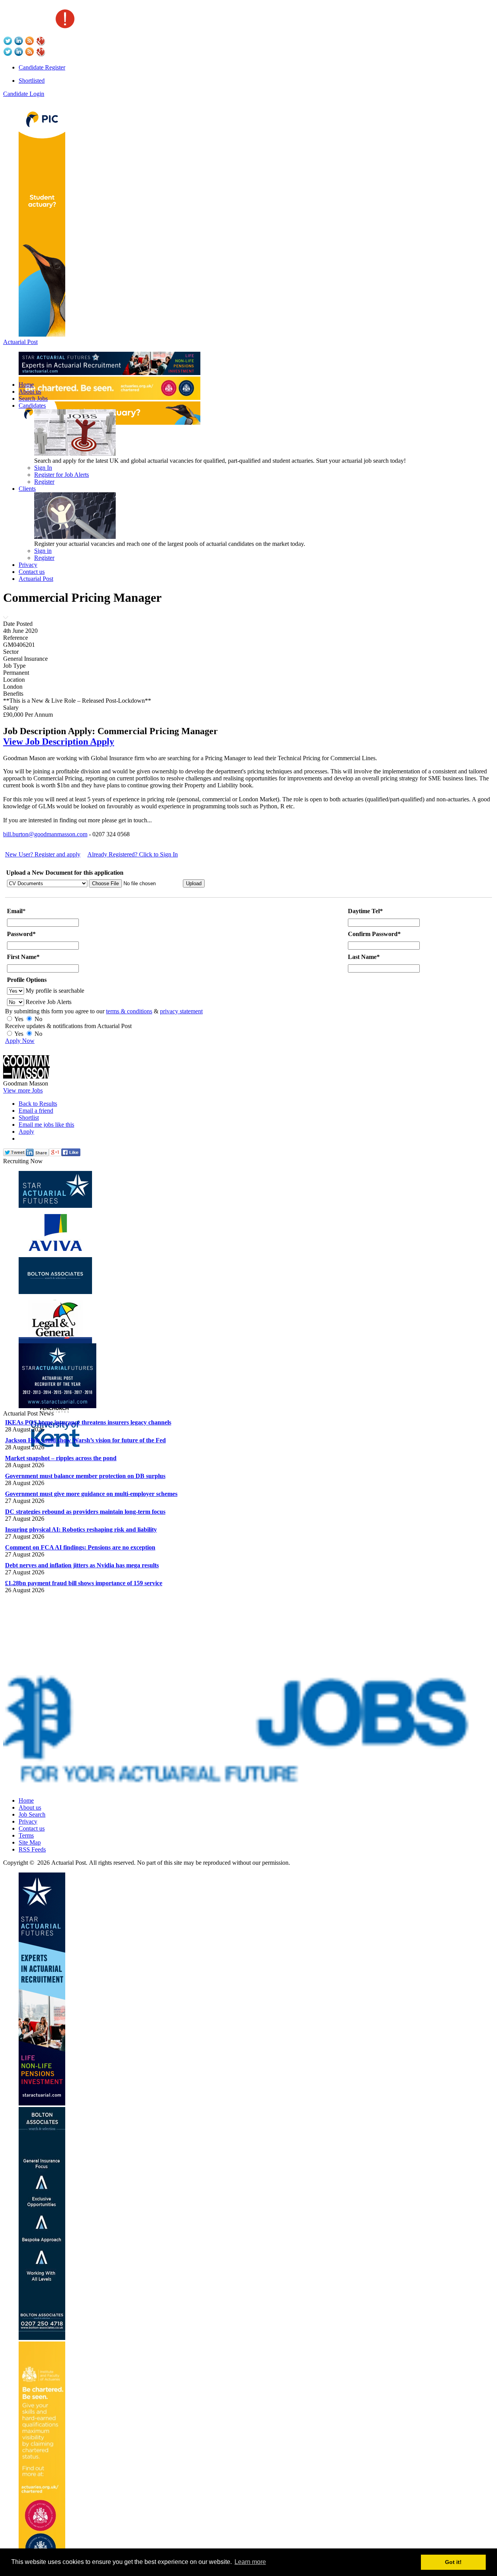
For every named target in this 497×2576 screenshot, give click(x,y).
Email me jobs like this (46, 1125)
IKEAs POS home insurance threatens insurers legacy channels (88, 1422)
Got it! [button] (453, 2562)
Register (44, 482)
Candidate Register (42, 67)
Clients (27, 489)
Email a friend (36, 1111)
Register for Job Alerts (62, 475)
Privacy (28, 565)
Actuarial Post (20, 342)
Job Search (32, 1814)
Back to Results (38, 1104)
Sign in (43, 551)
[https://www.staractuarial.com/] (109, 373)
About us (30, 392)
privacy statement (181, 1011)
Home (26, 385)
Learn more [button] (250, 2562)
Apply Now (20, 1041)
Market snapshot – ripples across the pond (61, 1458)
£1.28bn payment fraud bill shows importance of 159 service (84, 1583)
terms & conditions (129, 1011)
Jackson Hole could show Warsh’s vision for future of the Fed (85, 1440)
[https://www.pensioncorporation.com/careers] (42, 334)
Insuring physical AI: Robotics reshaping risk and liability (81, 1529)
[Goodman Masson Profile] (26, 1076)
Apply (26, 1132)
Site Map (30, 1842)
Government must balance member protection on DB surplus (85, 1476)
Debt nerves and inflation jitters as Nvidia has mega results (82, 1565)
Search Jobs (33, 399)
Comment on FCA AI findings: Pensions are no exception (80, 1547)
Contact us (32, 572)
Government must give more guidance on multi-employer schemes (91, 1494)
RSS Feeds (32, 1849)
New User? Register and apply (43, 854)
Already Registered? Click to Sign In (133, 854)
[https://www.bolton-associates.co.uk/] (42, 2338)
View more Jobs (23, 1090)
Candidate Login (24, 94)
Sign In (43, 468)
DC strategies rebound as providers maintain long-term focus (85, 1512)
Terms (26, 1835)
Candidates (32, 406)
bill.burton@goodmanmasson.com (45, 834)
